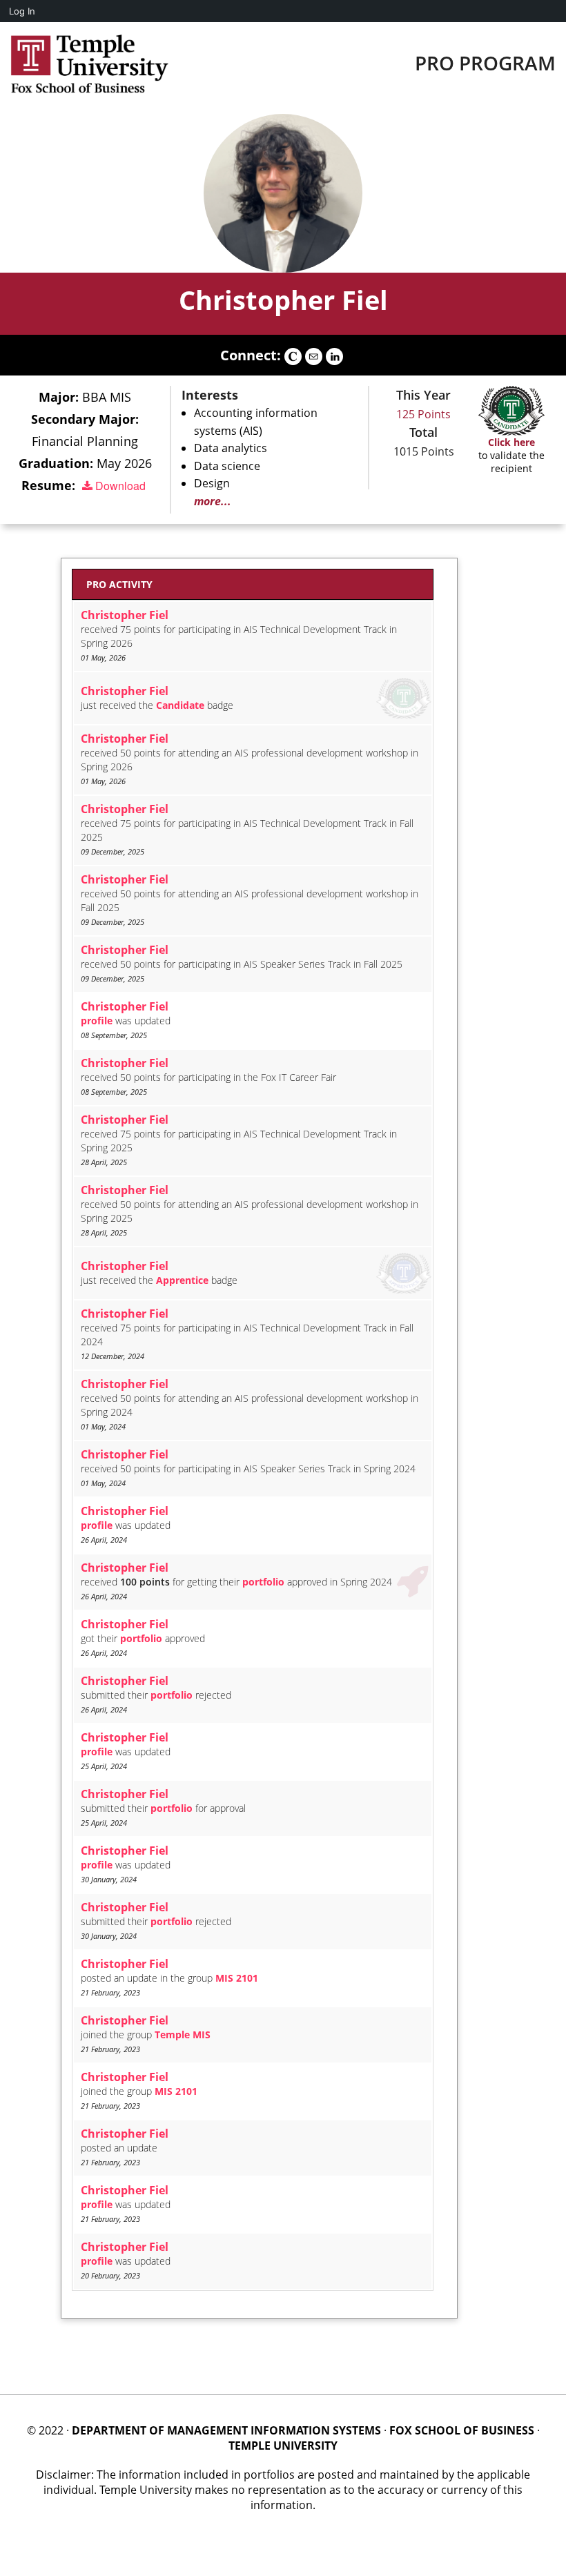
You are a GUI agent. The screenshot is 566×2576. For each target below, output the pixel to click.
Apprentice (182, 1280)
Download (119, 486)
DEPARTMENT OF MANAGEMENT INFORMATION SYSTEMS (226, 2430)
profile (97, 1021)
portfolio (263, 1582)
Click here (511, 442)
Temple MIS (183, 2035)
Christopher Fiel (283, 300)
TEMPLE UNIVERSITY (283, 2446)
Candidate (180, 705)
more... (213, 501)
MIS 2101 (237, 1978)
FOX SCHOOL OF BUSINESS (462, 2430)
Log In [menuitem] (22, 11)
